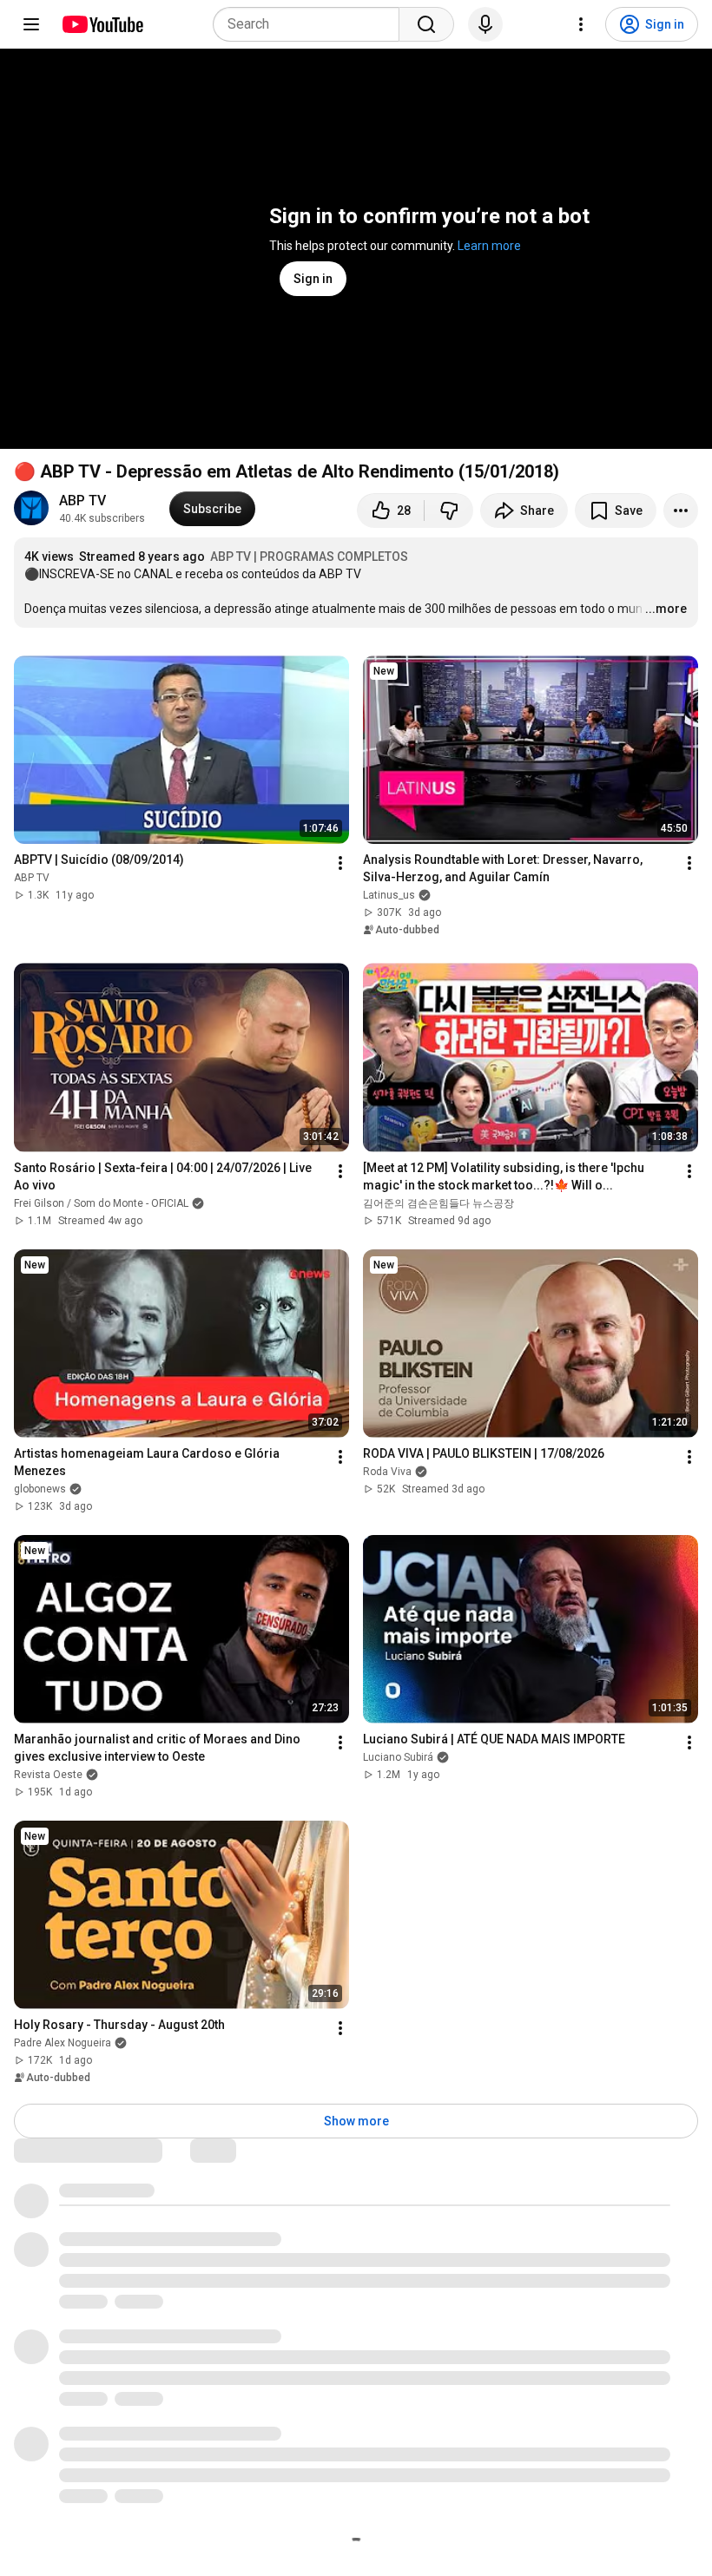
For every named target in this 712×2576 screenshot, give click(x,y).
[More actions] (681, 511)
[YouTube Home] (102, 24)
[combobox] (311, 24)
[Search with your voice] (485, 24)
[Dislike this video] (449, 511)
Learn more (489, 246)
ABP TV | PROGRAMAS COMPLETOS (309, 557)
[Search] (426, 24)
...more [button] (666, 609)
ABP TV (82, 501)
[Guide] (31, 24)
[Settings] (581, 24)
